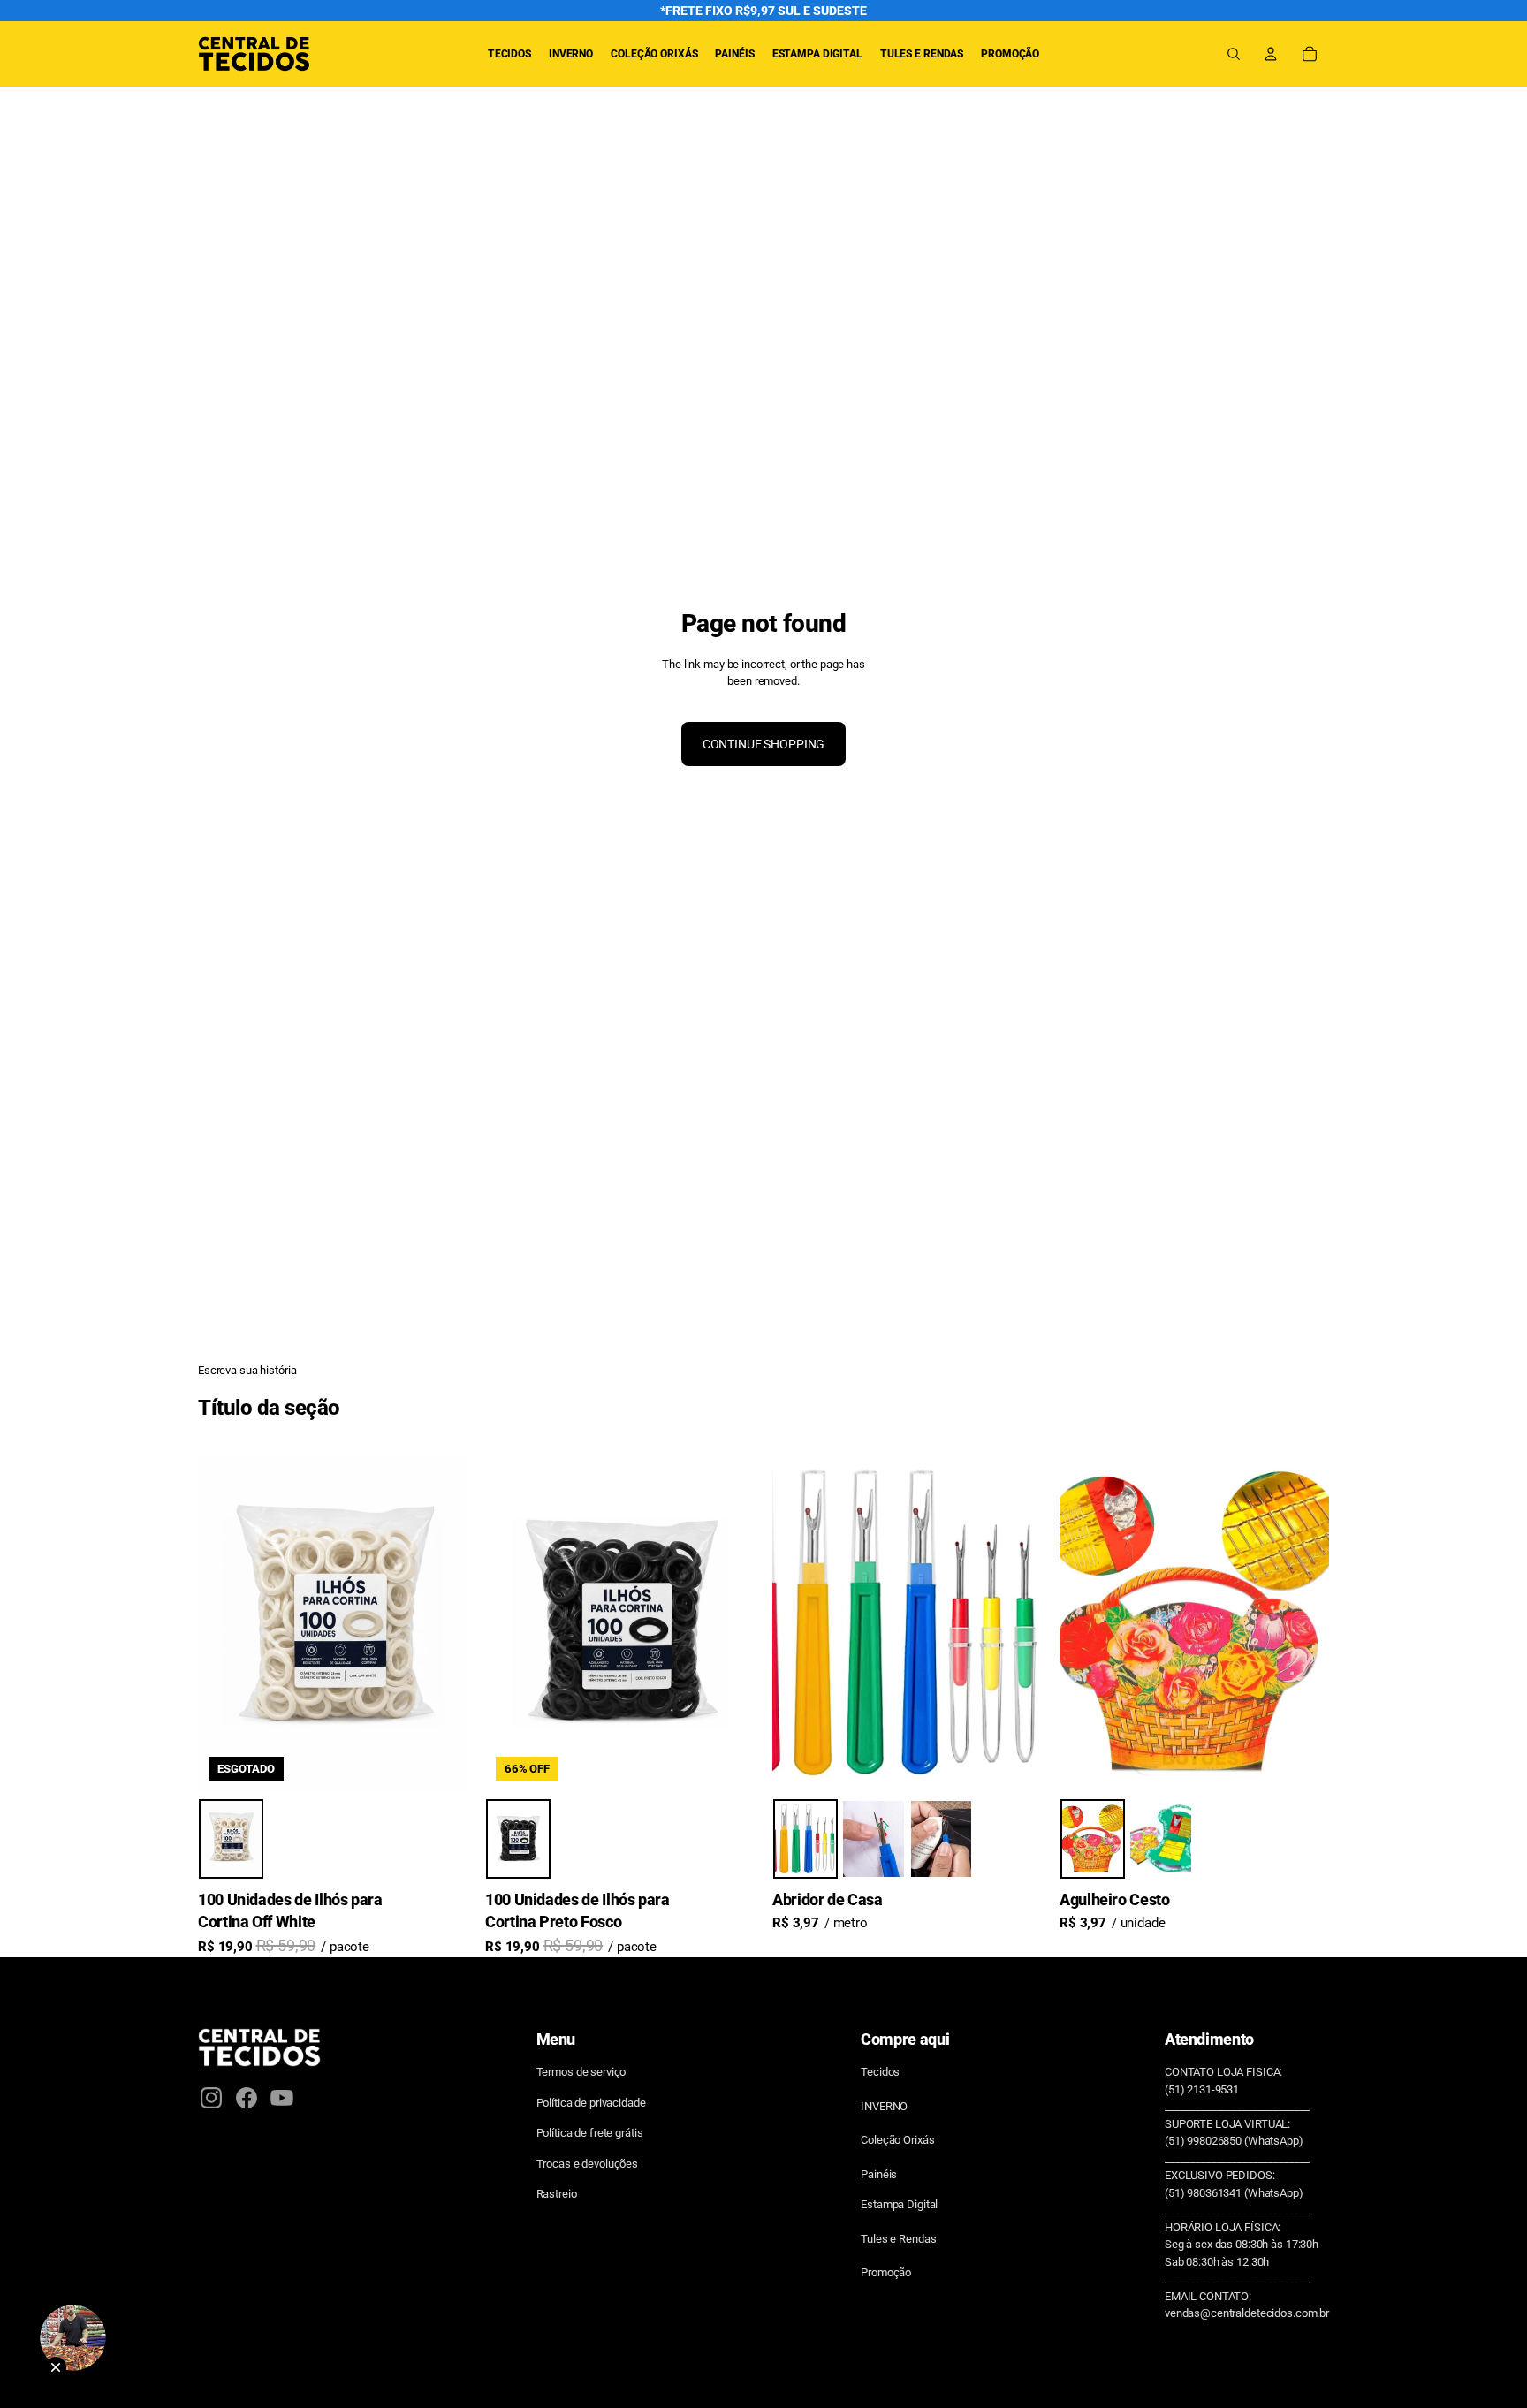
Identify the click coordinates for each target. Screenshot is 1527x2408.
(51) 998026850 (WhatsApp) (1234, 2141)
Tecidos (880, 2072)
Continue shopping (764, 744)
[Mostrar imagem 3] (942, 1840)
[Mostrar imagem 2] (874, 1840)
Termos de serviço (581, 2072)
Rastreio (557, 2194)
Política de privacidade (591, 2103)
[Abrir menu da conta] (1271, 54)
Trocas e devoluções (588, 2164)
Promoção (886, 2272)
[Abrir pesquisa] (1234, 54)
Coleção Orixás (897, 2140)
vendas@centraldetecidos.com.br (1247, 2313)
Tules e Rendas (898, 2239)
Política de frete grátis (590, 2133)
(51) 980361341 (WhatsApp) (1234, 2193)
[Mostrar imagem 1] (231, 1840)
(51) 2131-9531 (1202, 2089)
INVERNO (884, 2106)
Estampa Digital (899, 2204)
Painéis (879, 2174)
